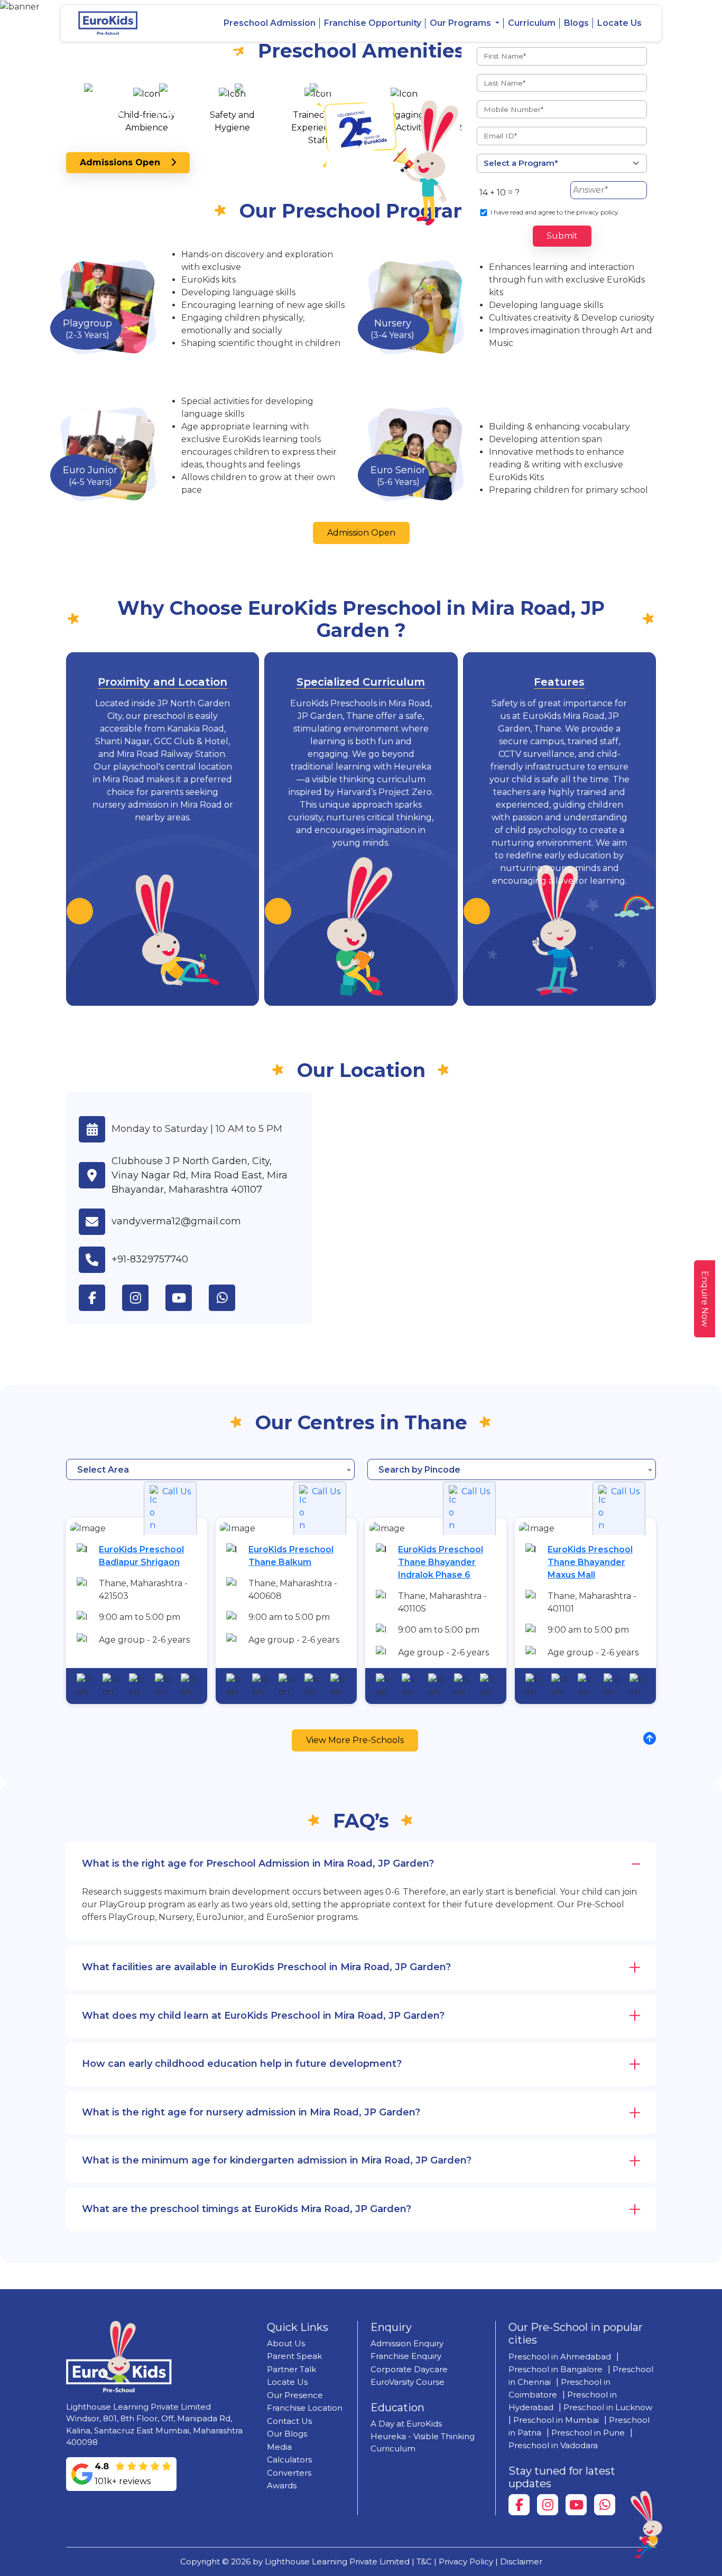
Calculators (289, 2460)
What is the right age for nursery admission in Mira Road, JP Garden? (251, 2112)
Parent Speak (294, 2356)
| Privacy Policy (464, 2561)
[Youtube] (576, 2505)
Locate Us (619, 23)
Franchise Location (305, 2408)
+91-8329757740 (150, 1259)
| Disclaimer (519, 2561)
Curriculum (532, 23)
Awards (282, 2485)
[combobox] (210, 1469)
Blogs (576, 23)
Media (279, 2447)
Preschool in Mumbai (556, 2420)
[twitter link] (230, 1298)
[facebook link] (100, 1298)
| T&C (422, 2561)
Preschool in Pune (588, 2433)
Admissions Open (125, 162)
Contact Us (289, 2421)
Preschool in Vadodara (553, 2445)
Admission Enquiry (407, 2343)
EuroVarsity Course (408, 2382)
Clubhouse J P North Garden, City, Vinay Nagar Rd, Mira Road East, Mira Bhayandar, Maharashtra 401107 (200, 1175)
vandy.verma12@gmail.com (176, 1221)
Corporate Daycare (409, 2369)
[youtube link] (187, 1298)
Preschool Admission (270, 23)
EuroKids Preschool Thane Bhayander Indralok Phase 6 (441, 1562)
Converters (289, 2473)
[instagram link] (144, 1298)
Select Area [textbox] (103, 1470)
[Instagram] (548, 2505)
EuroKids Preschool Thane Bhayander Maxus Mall (590, 1562)
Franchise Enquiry (406, 2356)
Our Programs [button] (461, 23)
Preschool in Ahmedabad (560, 2357)
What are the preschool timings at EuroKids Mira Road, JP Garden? (247, 2209)
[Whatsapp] (605, 2505)
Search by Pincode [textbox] (419, 1470)
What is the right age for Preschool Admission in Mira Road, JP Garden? (258, 1863)
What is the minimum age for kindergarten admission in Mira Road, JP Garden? (277, 2160)
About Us (286, 2343)
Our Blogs (287, 2434)
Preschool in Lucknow (608, 2407)
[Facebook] (519, 2505)
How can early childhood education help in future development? (242, 2064)
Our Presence (295, 2395)
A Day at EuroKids (406, 2424)
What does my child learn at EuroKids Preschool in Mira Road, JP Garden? (263, 2016)
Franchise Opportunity (373, 23)
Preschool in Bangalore (556, 2369)
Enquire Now (705, 1299)
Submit (562, 236)
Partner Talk (291, 2369)
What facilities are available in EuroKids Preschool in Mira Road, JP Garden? (266, 1967)
